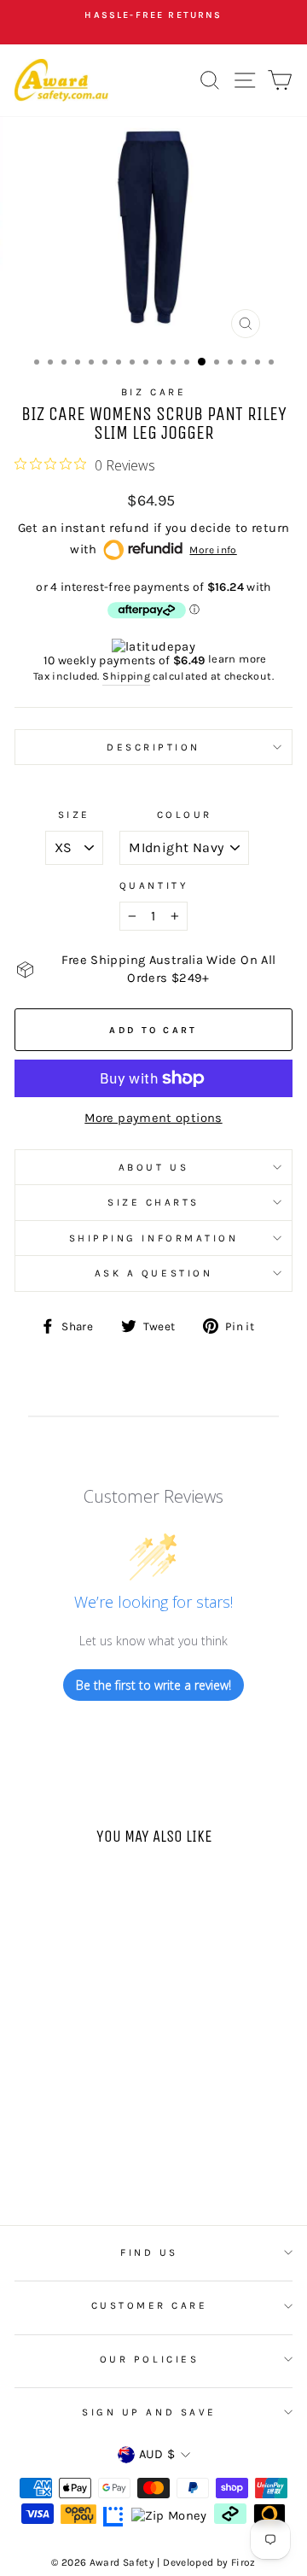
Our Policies (149, 2359)
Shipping (126, 676)
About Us (153, 1167)
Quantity (153, 885)
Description (153, 747)
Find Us (149, 2252)
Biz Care (153, 392)
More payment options (153, 1118)
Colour (185, 815)
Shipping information (154, 1238)
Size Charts (153, 1202)
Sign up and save (149, 2412)
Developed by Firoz (209, 2562)
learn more (237, 659)
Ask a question (153, 1273)
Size (74, 815)
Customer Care (150, 2305)
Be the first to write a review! (153, 1685)
